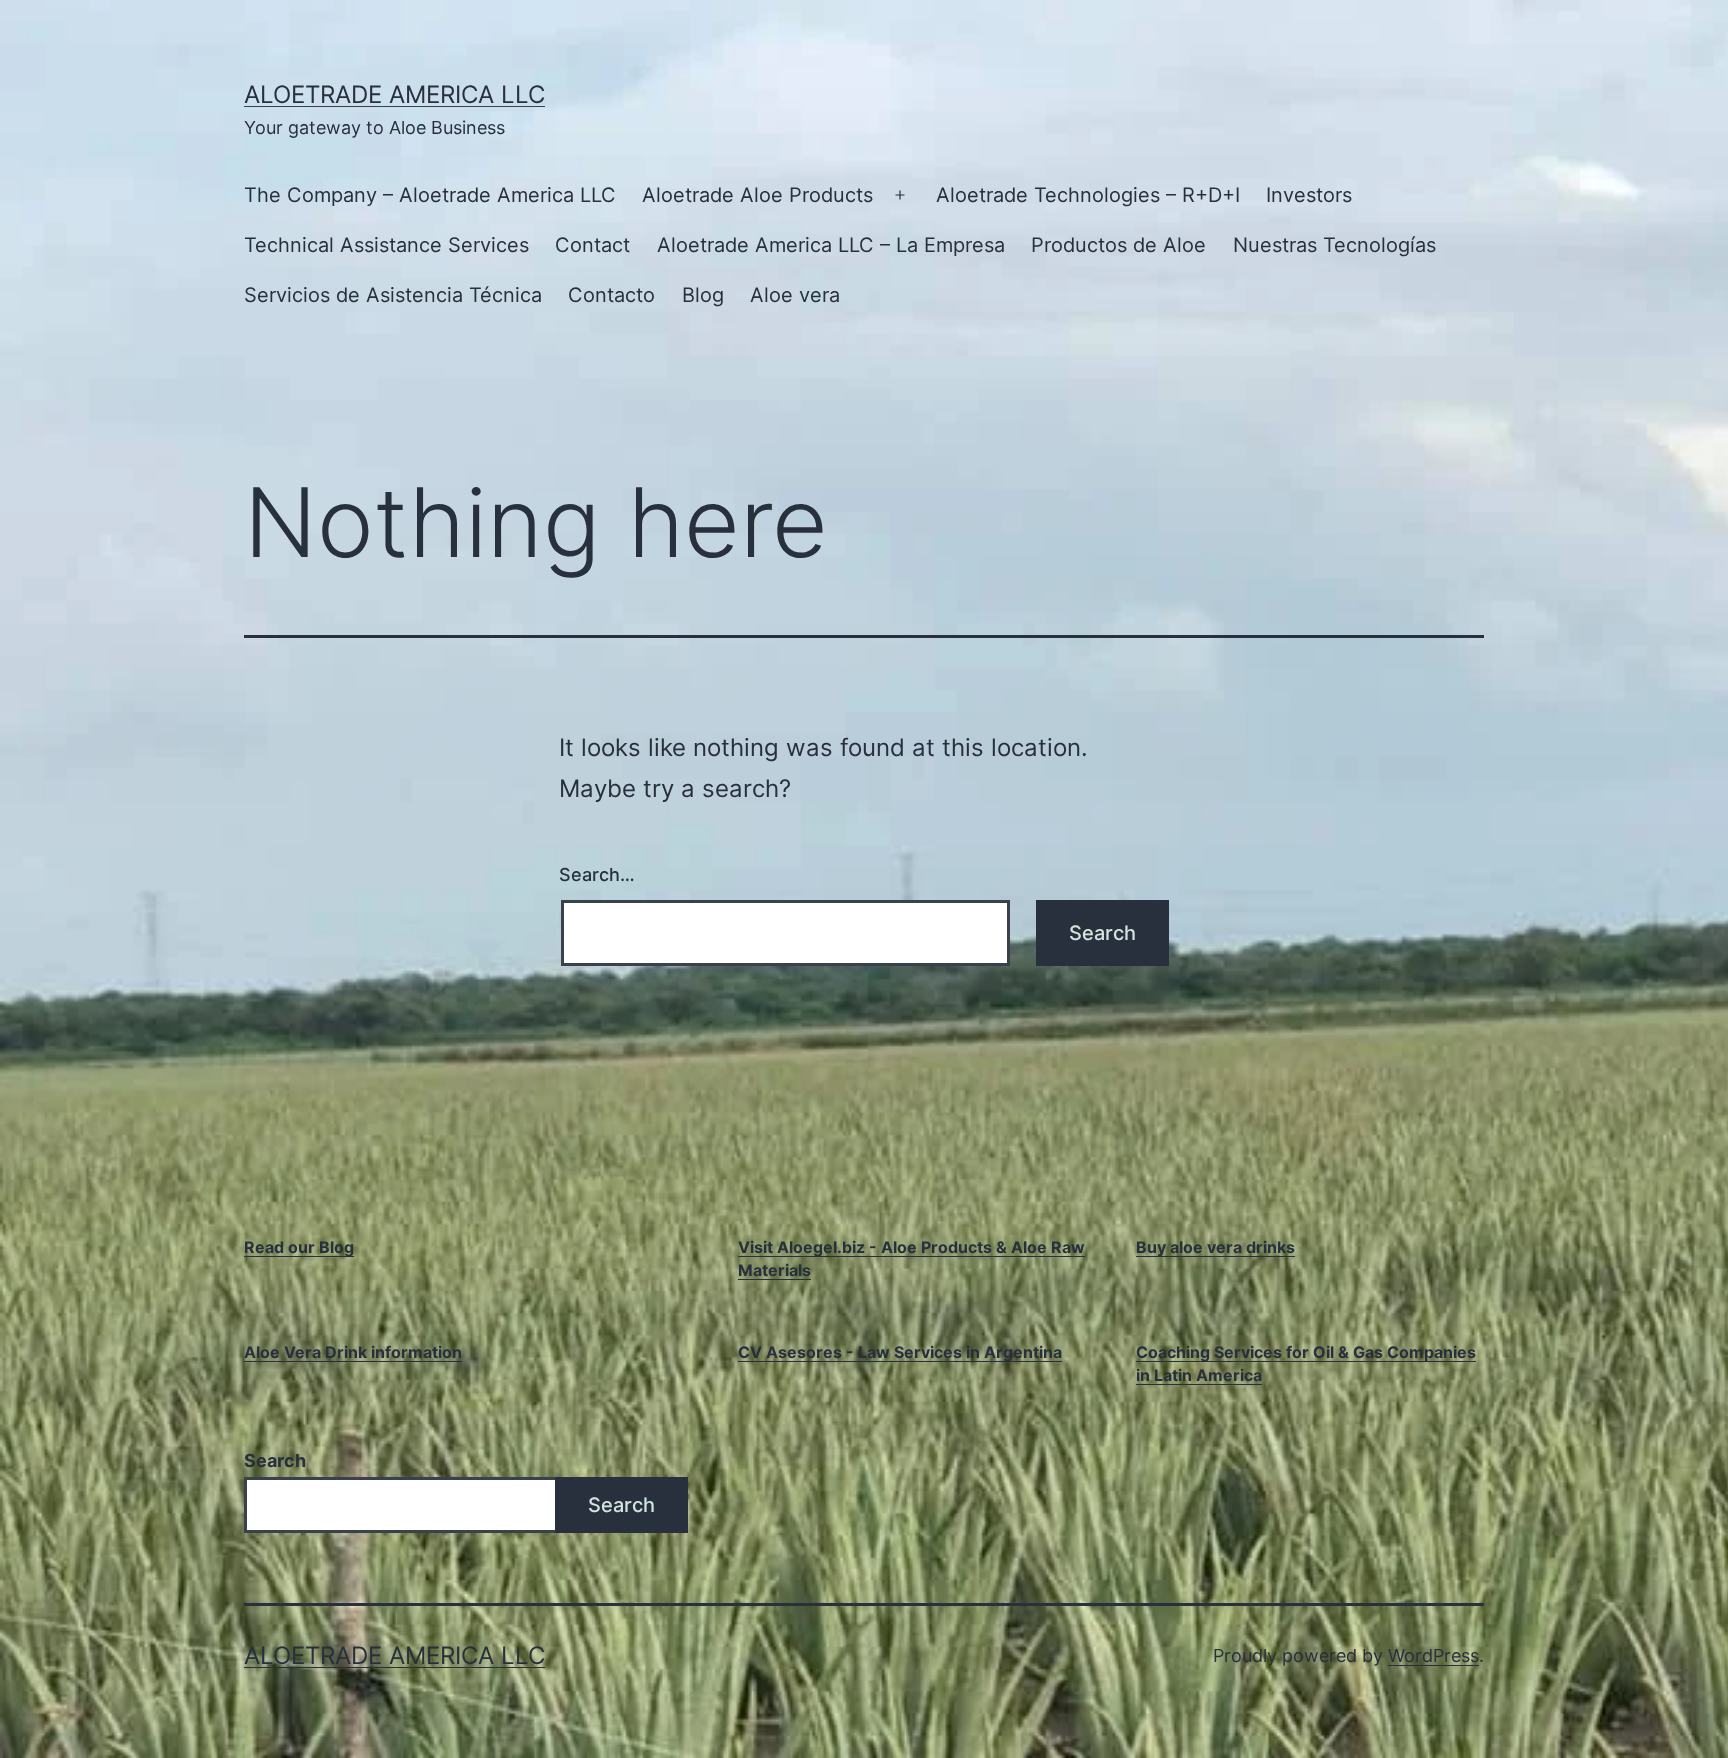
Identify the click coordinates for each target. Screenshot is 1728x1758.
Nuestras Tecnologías (1334, 245)
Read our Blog (299, 1247)
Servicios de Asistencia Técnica (393, 295)
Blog (703, 295)
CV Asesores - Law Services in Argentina (900, 1352)
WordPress (1433, 1655)
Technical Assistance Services (386, 245)
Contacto (611, 295)
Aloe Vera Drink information (353, 1352)
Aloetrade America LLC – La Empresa (831, 245)
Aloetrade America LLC (394, 94)
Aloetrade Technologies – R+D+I (1088, 195)
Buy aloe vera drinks (1215, 1247)
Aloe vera (795, 295)
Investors (1309, 195)
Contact (592, 245)
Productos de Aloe (1118, 245)
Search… (597, 874)
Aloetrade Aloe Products (757, 195)
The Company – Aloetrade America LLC (430, 195)
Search (275, 1460)
